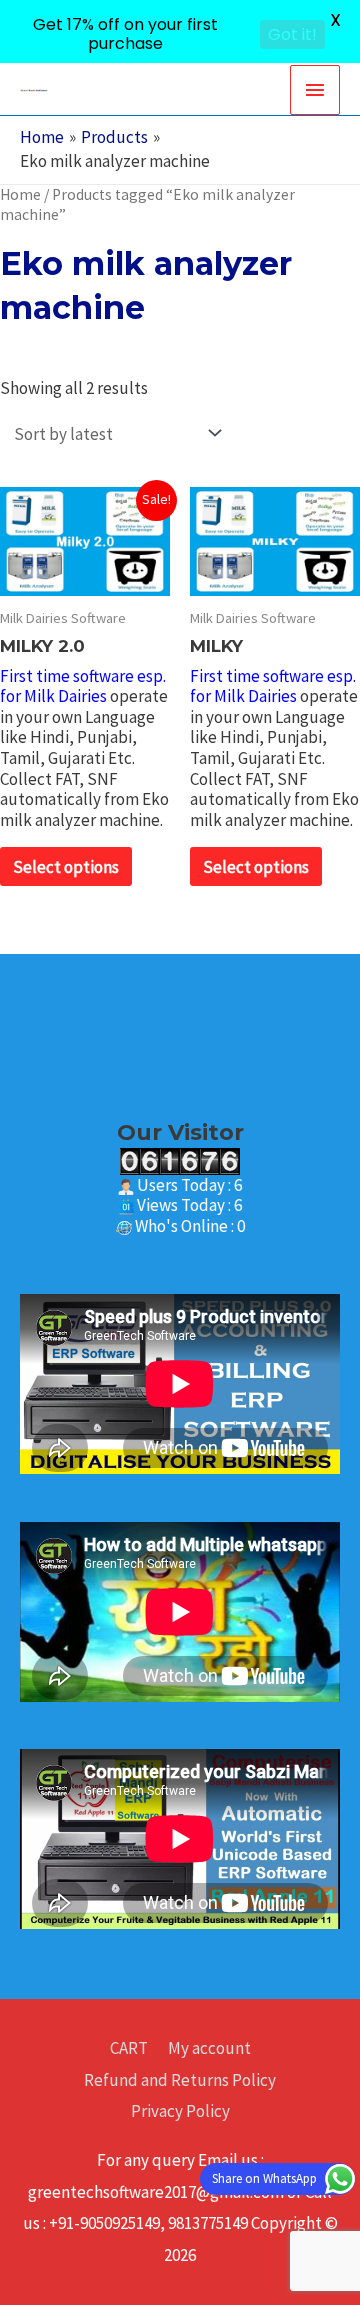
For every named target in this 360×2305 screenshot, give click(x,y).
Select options (66, 867)
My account (209, 2048)
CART (129, 2048)
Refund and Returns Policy (180, 2080)
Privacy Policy (180, 2111)
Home (20, 194)
